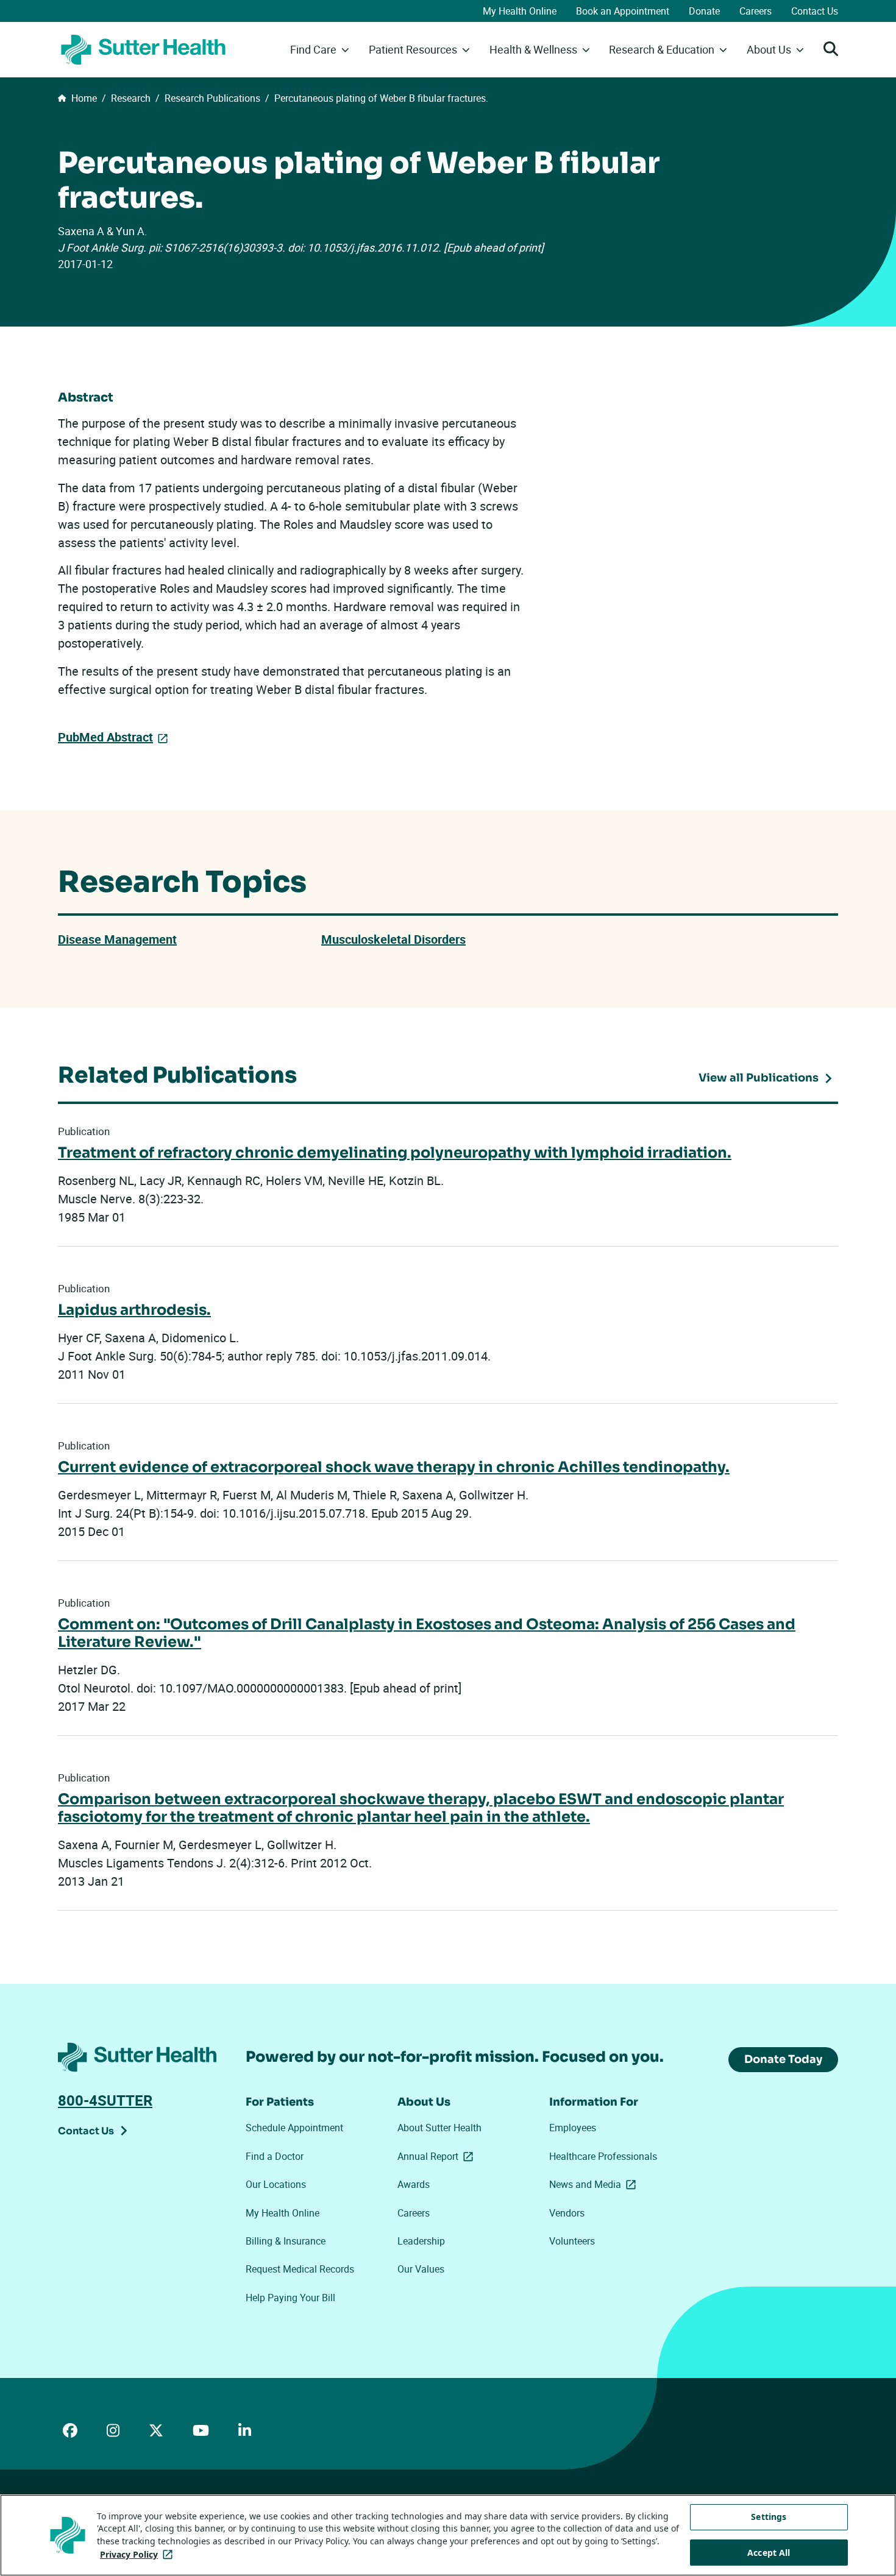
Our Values (421, 2269)
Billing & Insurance (286, 2241)
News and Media (595, 2184)
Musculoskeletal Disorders (393, 939)
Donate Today (783, 2059)
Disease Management (117, 939)
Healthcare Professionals (603, 2156)
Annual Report (438, 2156)
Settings (769, 2517)
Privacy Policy (139, 2554)
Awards (414, 2184)
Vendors (567, 2213)
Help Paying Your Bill (290, 2298)
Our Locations (276, 2184)
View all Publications (759, 1078)
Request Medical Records (300, 2269)
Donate (704, 11)
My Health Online (520, 11)
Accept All (769, 2553)
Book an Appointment (623, 11)
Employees (573, 2128)
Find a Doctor (275, 2156)
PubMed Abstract (105, 737)
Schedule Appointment (294, 2128)
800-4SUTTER (105, 2100)
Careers (756, 11)
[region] (448, 2535)
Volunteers (572, 2241)
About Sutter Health (439, 2128)
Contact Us (815, 11)
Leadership (421, 2241)
